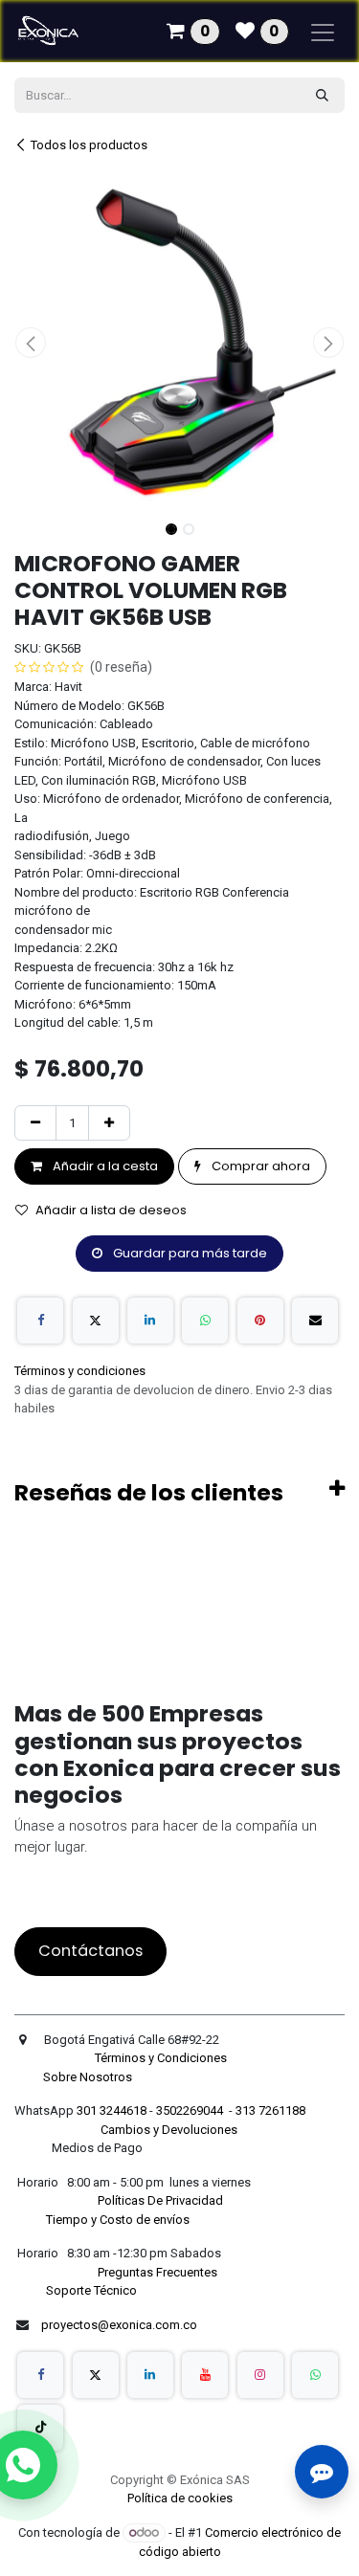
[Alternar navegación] (323, 31)
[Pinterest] (260, 1321)
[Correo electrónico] (315, 1321)
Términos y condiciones (80, 1371)
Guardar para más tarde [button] (189, 1253)
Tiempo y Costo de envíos (115, 2220)
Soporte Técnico (91, 2290)
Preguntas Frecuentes (159, 2272)
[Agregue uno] (109, 1123)
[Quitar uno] (35, 1123)
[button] (31, 343)
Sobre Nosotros (89, 2077)
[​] (40, 2375)
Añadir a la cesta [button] (104, 1166)
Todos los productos (89, 145)
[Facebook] (40, 1321)
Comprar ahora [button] (259, 1166)
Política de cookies (180, 2498)
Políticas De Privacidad (162, 2200)
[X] (96, 1321)
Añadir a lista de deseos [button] (111, 1210)
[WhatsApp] (205, 1321)
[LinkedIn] (150, 1321)
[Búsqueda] (322, 96)
